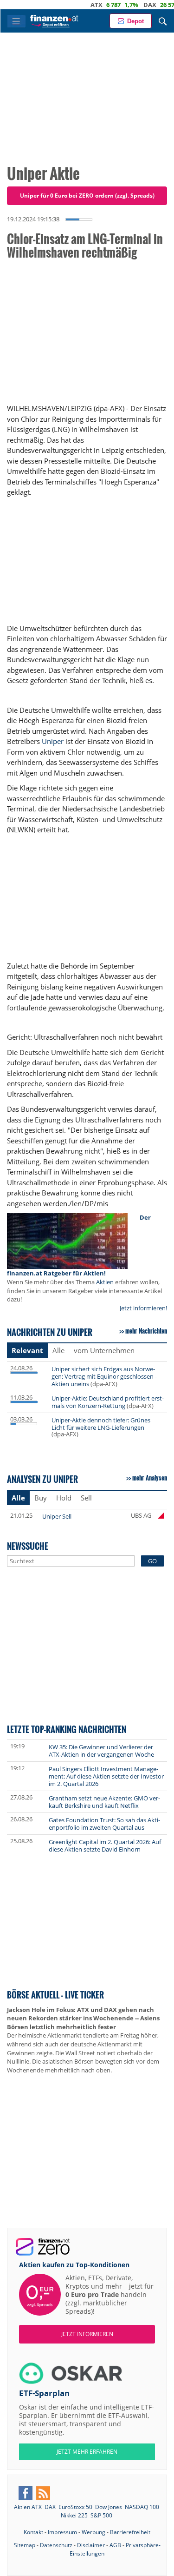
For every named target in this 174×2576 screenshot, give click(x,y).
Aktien (105, 1282)
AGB (115, 2545)
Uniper (53, 741)
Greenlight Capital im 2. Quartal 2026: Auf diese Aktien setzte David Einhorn (105, 1846)
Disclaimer (91, 2545)
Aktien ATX (28, 2507)
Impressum (62, 2532)
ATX (80, 5)
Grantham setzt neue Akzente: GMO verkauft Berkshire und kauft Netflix (104, 1802)
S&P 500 (101, 2515)
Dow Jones (109, 2507)
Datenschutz (56, 2545)
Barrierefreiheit (130, 2532)
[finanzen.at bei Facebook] (26, 2493)
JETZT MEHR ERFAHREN (87, 2452)
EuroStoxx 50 (75, 2507)
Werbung (93, 2532)
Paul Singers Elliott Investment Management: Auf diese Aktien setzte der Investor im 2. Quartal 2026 (106, 1776)
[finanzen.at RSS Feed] (43, 2493)
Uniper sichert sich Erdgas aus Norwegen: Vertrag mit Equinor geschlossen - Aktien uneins (104, 1376)
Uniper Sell (57, 1516)
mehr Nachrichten (146, 1331)
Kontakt (33, 2532)
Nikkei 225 (74, 2515)
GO (152, 1561)
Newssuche (28, 1546)
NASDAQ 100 (142, 2507)
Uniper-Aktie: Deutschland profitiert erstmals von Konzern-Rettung (108, 1402)
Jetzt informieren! (143, 1308)
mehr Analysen (150, 1478)
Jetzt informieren (87, 2334)
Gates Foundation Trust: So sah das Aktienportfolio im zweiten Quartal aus (104, 1824)
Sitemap (25, 2545)
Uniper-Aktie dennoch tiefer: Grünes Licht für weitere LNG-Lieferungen (101, 1424)
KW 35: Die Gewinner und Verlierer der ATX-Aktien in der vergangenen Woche (101, 1751)
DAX (133, 5)
